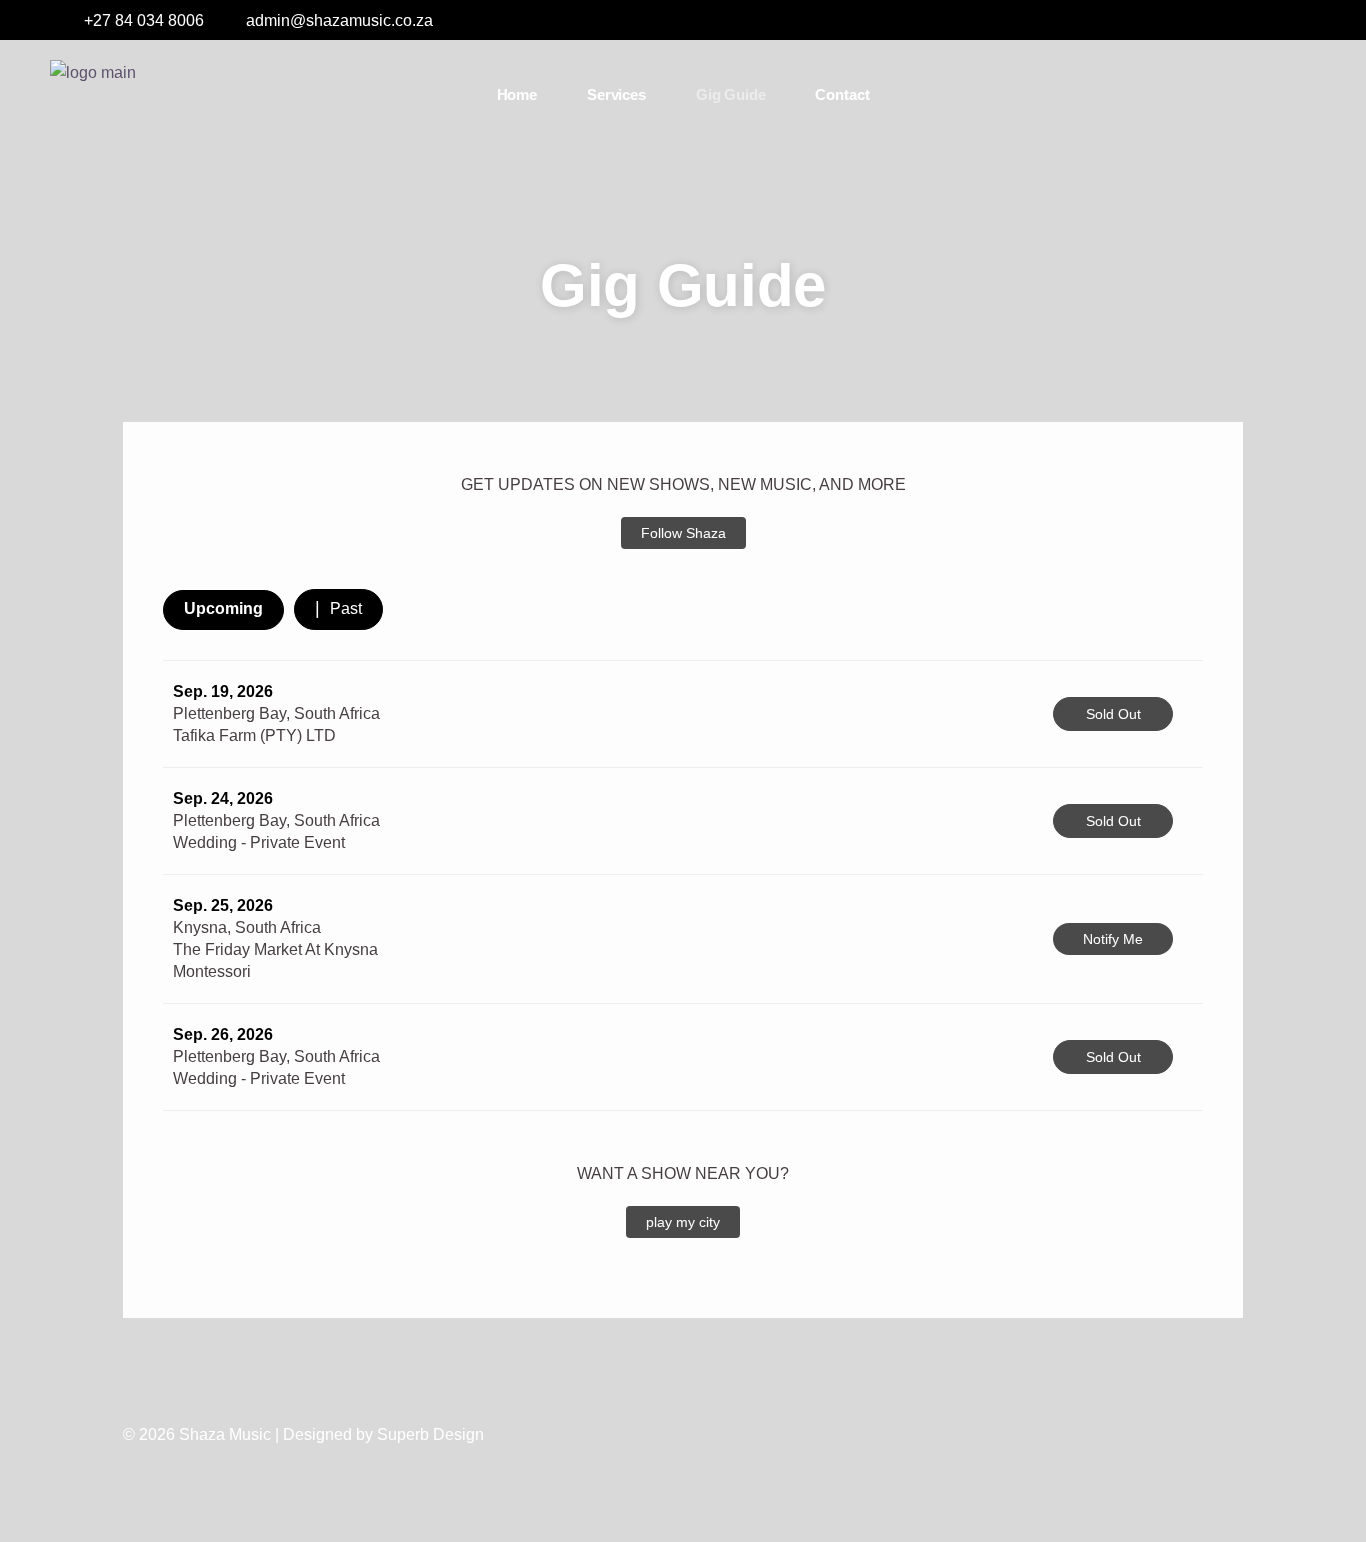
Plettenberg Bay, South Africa (276, 713)
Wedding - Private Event (259, 842)
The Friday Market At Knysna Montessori (275, 960)
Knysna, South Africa (247, 927)
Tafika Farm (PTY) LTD (254, 735)
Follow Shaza (683, 533)
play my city (683, 1222)
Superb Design (430, 1434)
